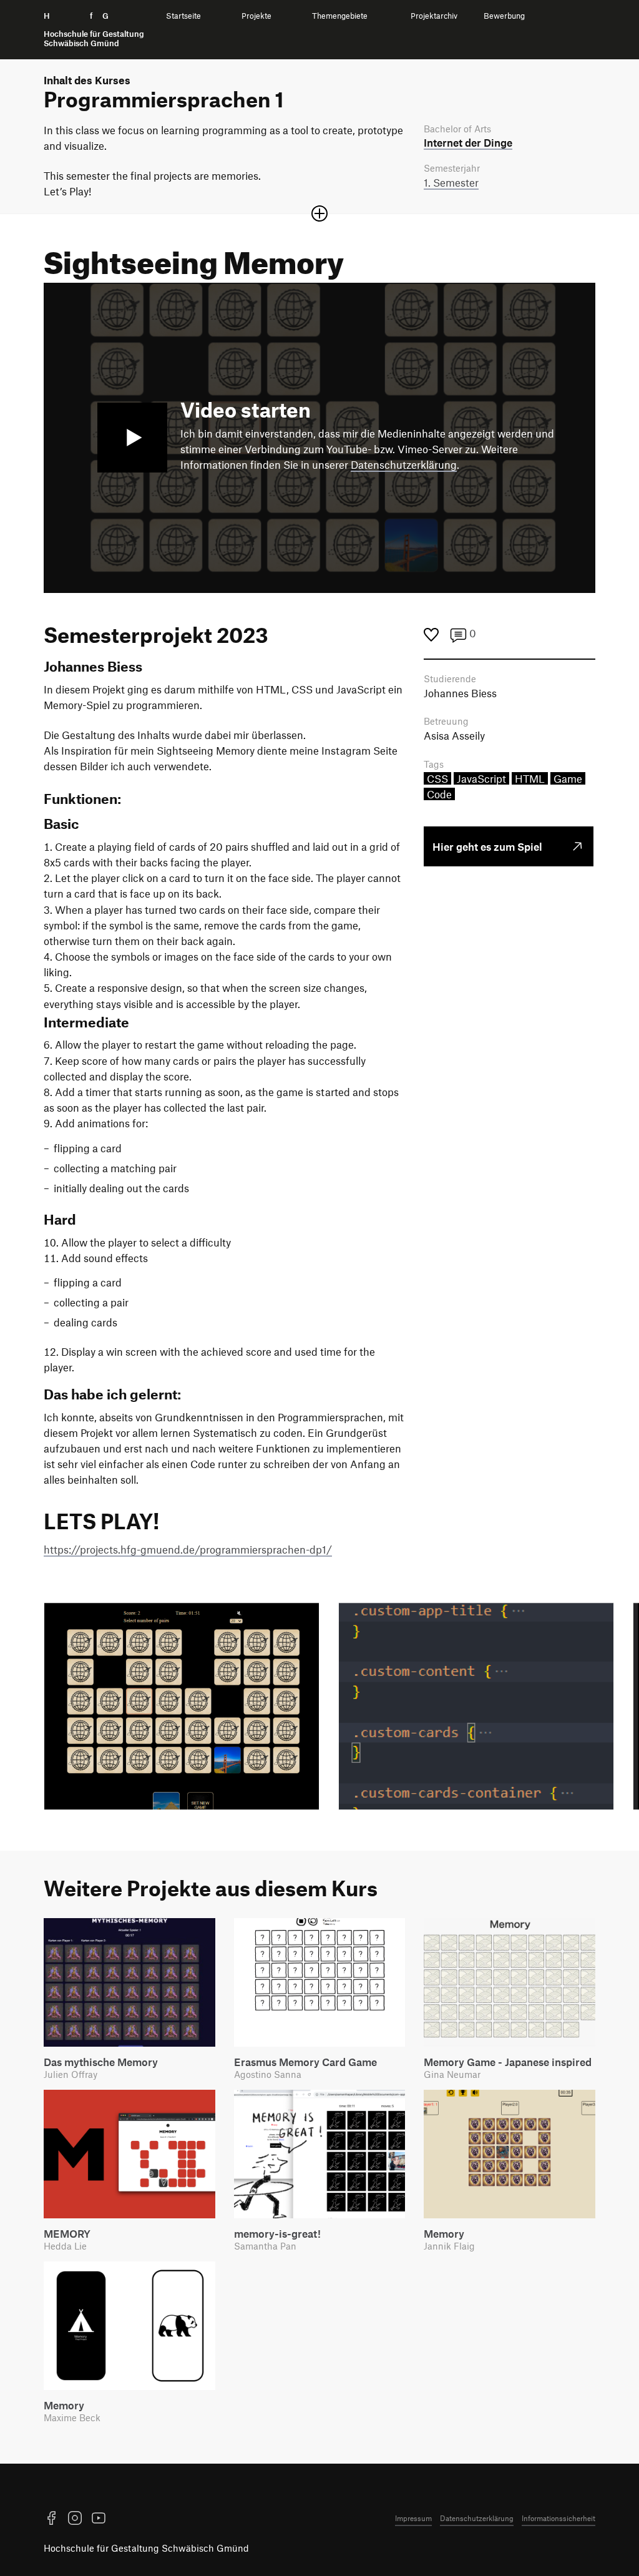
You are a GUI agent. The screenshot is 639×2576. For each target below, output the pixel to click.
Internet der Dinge (468, 142)
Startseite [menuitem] (183, 16)
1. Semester (451, 182)
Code (439, 794)
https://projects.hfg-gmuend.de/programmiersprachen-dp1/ (188, 1549)
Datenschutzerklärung (404, 464)
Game (568, 778)
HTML (530, 778)
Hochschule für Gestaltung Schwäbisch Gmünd (146, 2548)
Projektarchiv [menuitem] (434, 16)
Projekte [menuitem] (256, 16)
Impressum (413, 2518)
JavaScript (481, 778)
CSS (437, 778)
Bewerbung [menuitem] (504, 16)
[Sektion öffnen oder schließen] (319, 213)
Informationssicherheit (559, 2518)
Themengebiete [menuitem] (340, 16)
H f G (94, 30)
